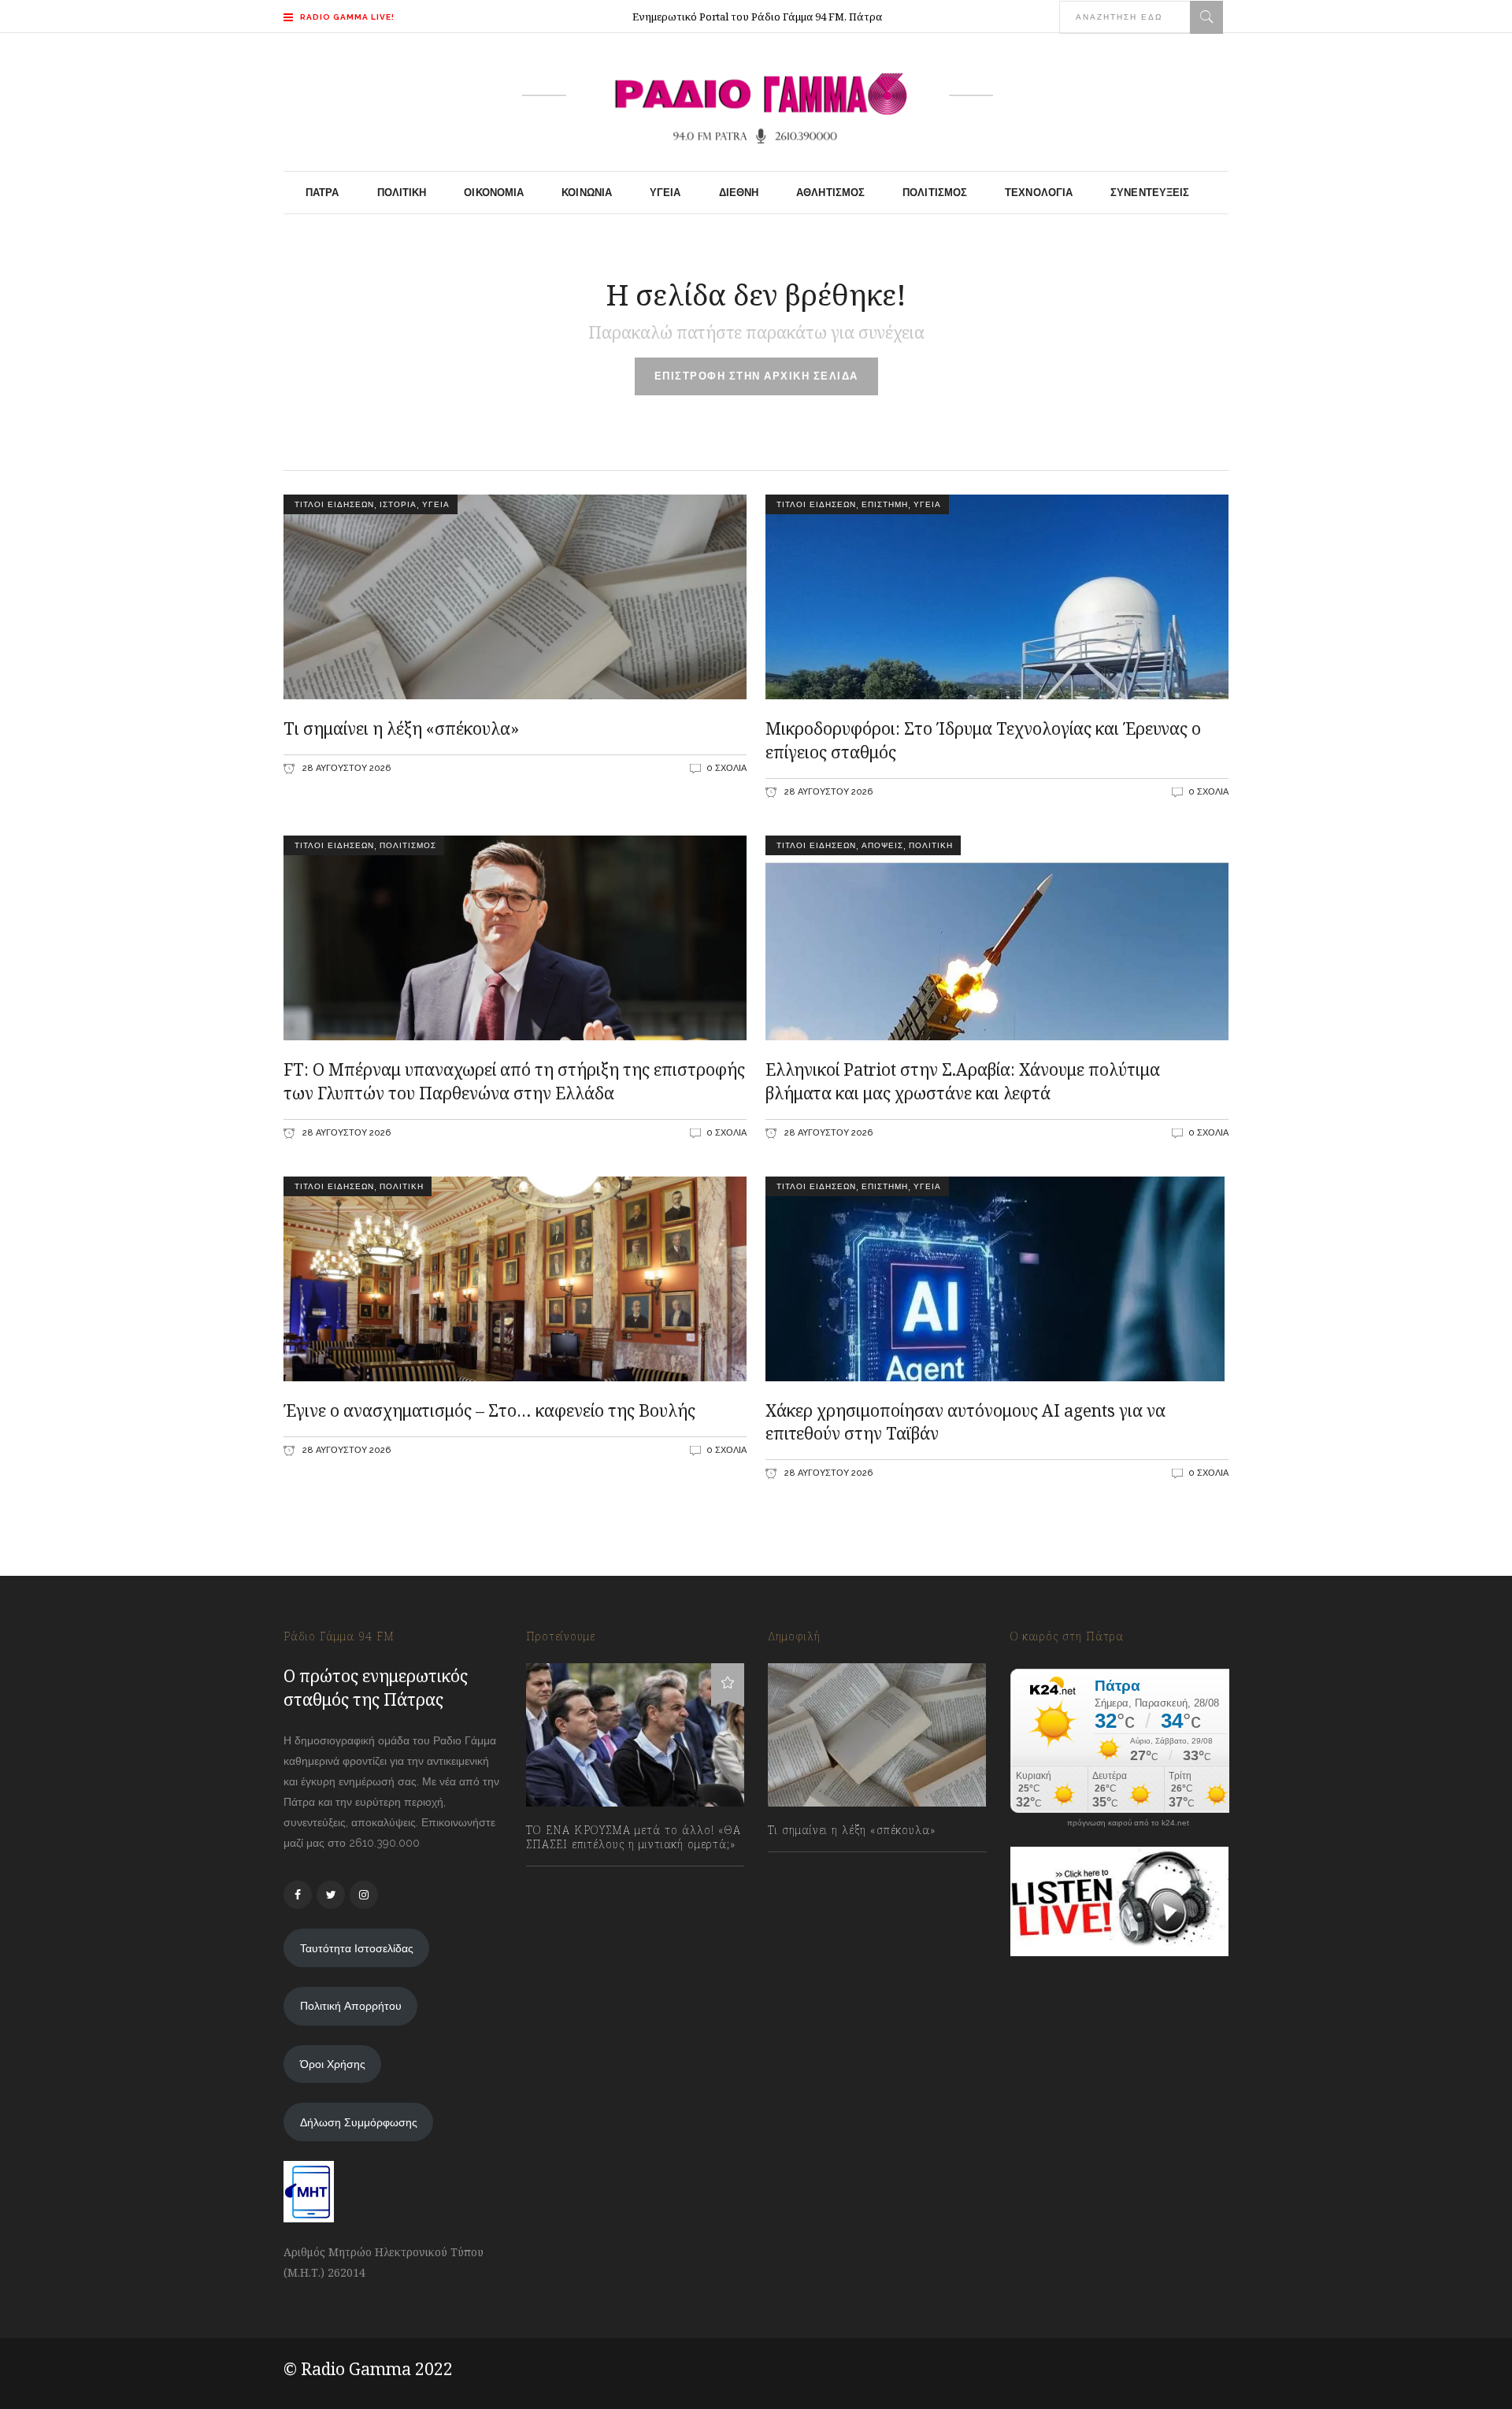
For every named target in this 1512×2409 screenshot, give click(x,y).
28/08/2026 (813, 1865)
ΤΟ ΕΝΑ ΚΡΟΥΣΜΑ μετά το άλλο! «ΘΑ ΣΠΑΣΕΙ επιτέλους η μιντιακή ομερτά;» (634, 1837)
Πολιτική (931, 845)
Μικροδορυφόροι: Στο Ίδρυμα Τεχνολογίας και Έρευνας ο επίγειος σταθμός (983, 740)
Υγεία (436, 504)
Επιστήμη (885, 504)
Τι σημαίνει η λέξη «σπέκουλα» (401, 728)
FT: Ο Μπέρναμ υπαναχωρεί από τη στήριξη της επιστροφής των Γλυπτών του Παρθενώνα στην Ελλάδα (514, 1081)
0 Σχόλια (726, 768)
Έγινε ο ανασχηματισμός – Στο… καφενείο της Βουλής (489, 1410)
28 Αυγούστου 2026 (345, 768)
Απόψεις (882, 845)
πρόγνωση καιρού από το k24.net (1128, 1823)
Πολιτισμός (408, 845)
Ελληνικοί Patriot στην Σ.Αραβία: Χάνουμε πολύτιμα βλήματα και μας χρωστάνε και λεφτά (963, 1081)
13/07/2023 (569, 1879)
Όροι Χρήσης (333, 2064)
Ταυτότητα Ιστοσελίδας (357, 1948)
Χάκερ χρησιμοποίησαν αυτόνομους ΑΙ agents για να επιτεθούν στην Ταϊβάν (965, 1422)
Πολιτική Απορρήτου (351, 2006)
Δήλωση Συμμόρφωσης (359, 2122)
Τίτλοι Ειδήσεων (333, 504)
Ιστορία (398, 504)
